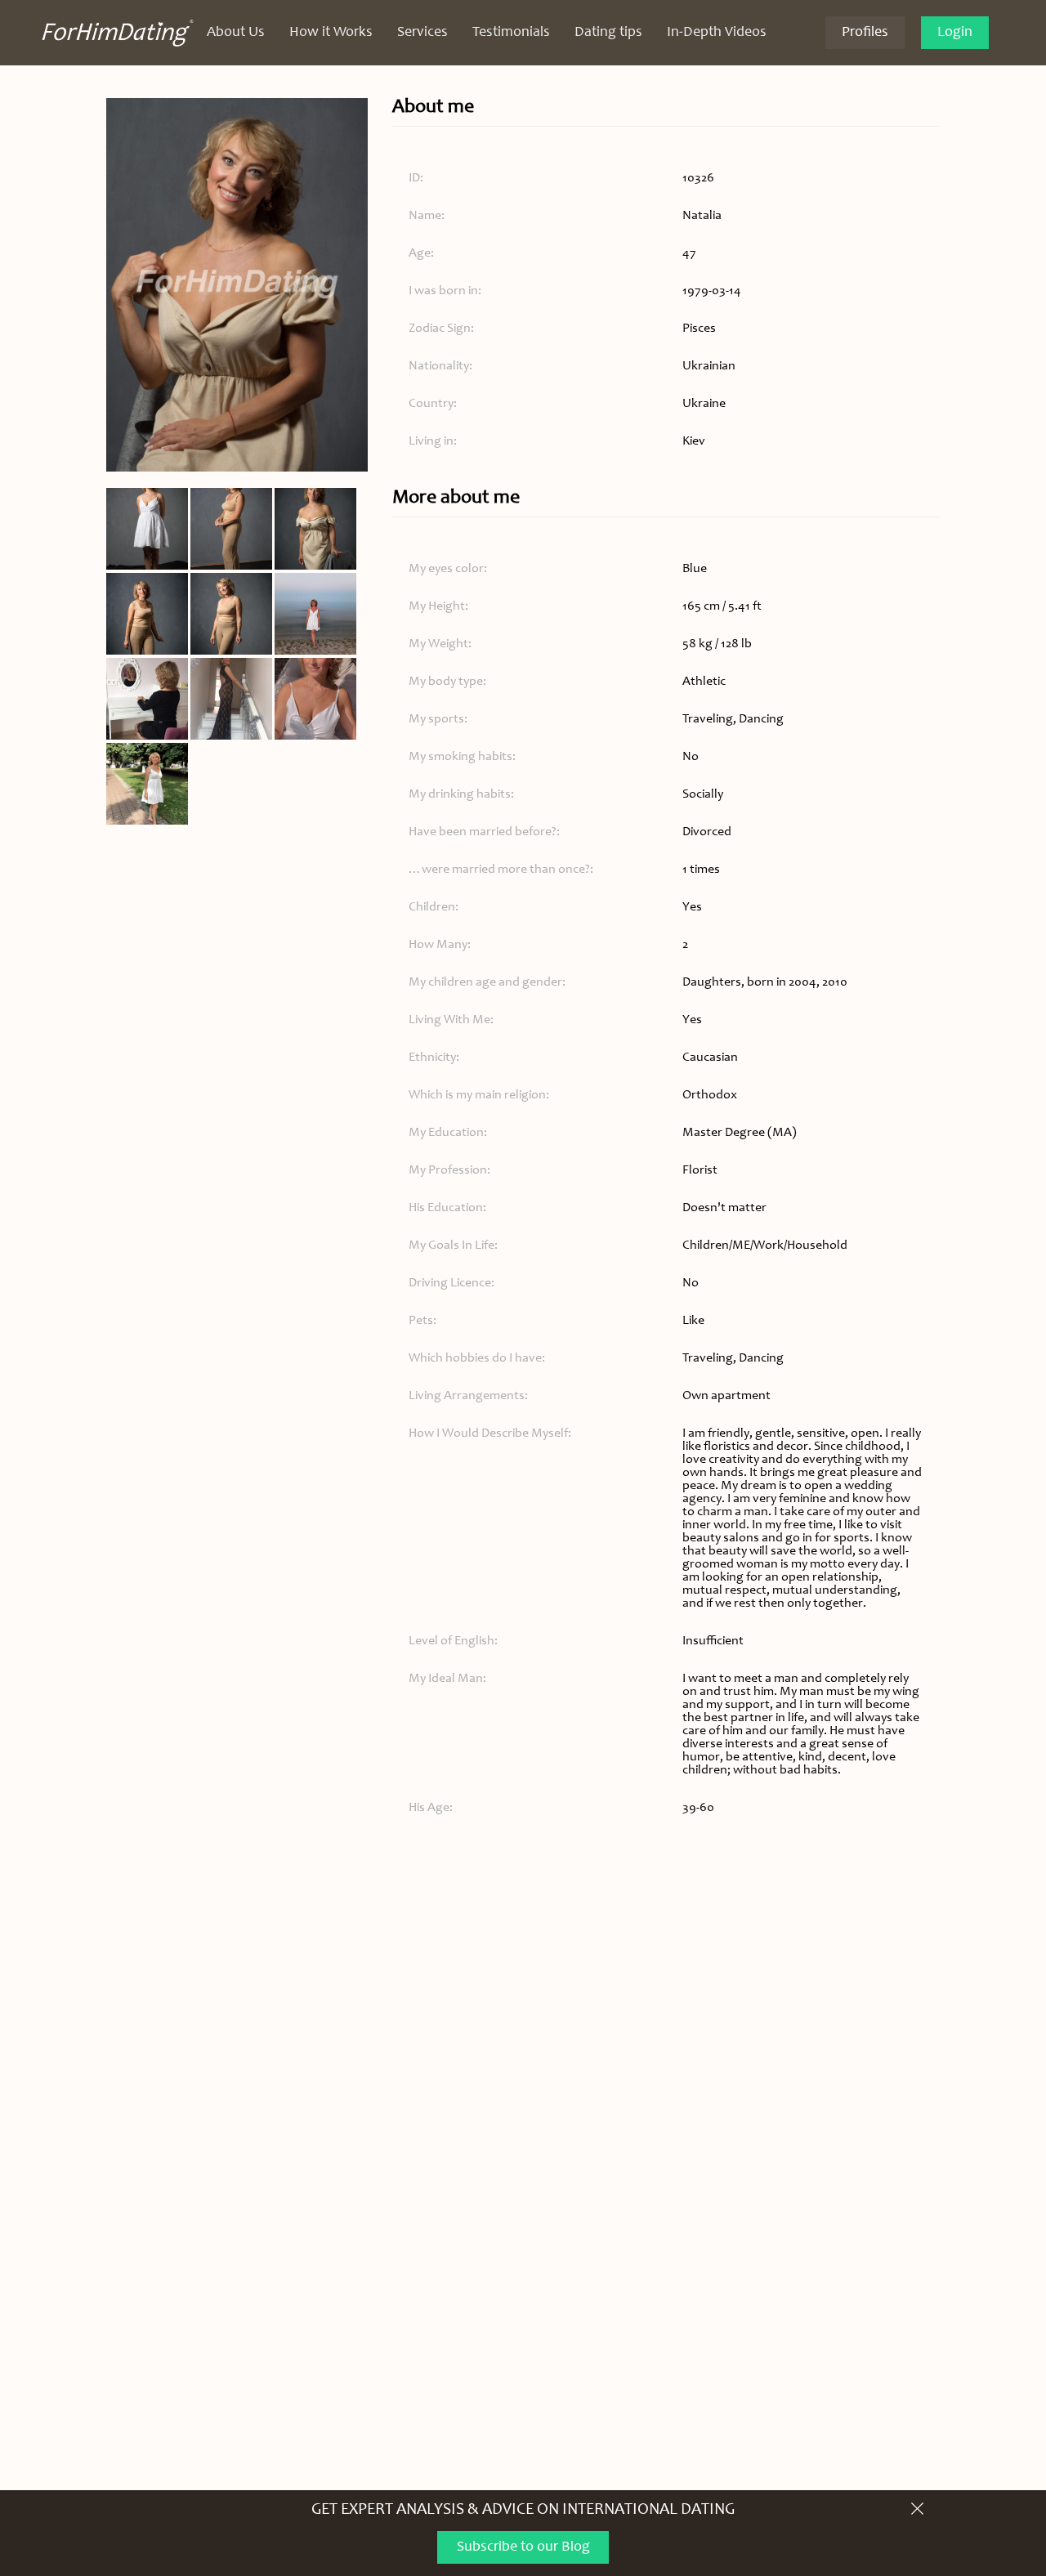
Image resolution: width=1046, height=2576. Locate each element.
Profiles (865, 33)
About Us (236, 33)
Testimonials (511, 33)
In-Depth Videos (717, 33)
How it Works (331, 33)
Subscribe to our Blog (523, 2547)
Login (955, 33)
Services (422, 33)
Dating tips (608, 33)
